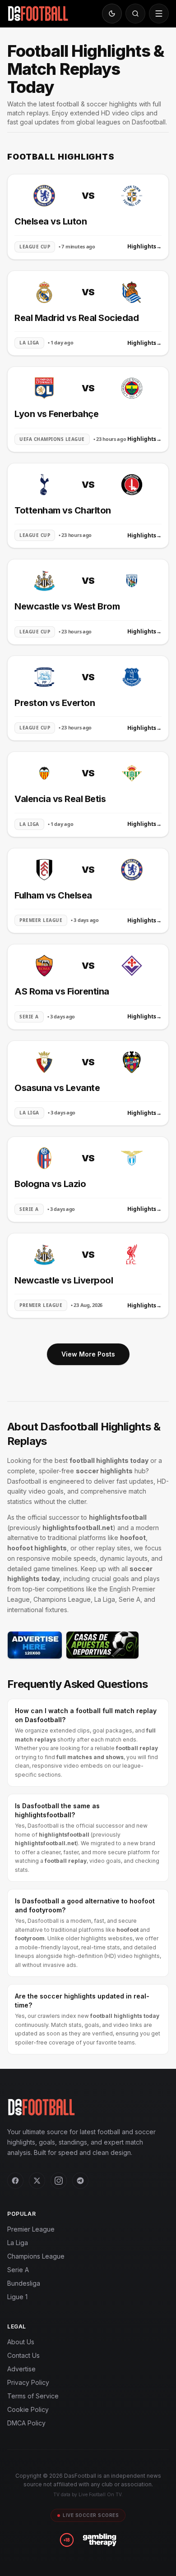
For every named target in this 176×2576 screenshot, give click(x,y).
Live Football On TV (100, 2494)
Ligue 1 (17, 2297)
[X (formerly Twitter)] (37, 2181)
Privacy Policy (28, 2382)
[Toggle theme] (112, 14)
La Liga (18, 2243)
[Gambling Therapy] (100, 2540)
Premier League (31, 2229)
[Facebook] (15, 2181)
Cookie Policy (28, 2409)
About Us (21, 2342)
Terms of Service (33, 2396)
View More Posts (88, 1354)
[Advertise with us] (35, 1645)
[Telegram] (80, 2181)
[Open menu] (159, 14)
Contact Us (23, 2355)
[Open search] (135, 14)
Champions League (36, 2256)
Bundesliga (24, 2283)
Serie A (18, 2270)
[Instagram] (59, 2181)
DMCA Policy (26, 2423)
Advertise (21, 2369)
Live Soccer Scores (91, 2515)
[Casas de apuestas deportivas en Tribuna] (102, 1645)
